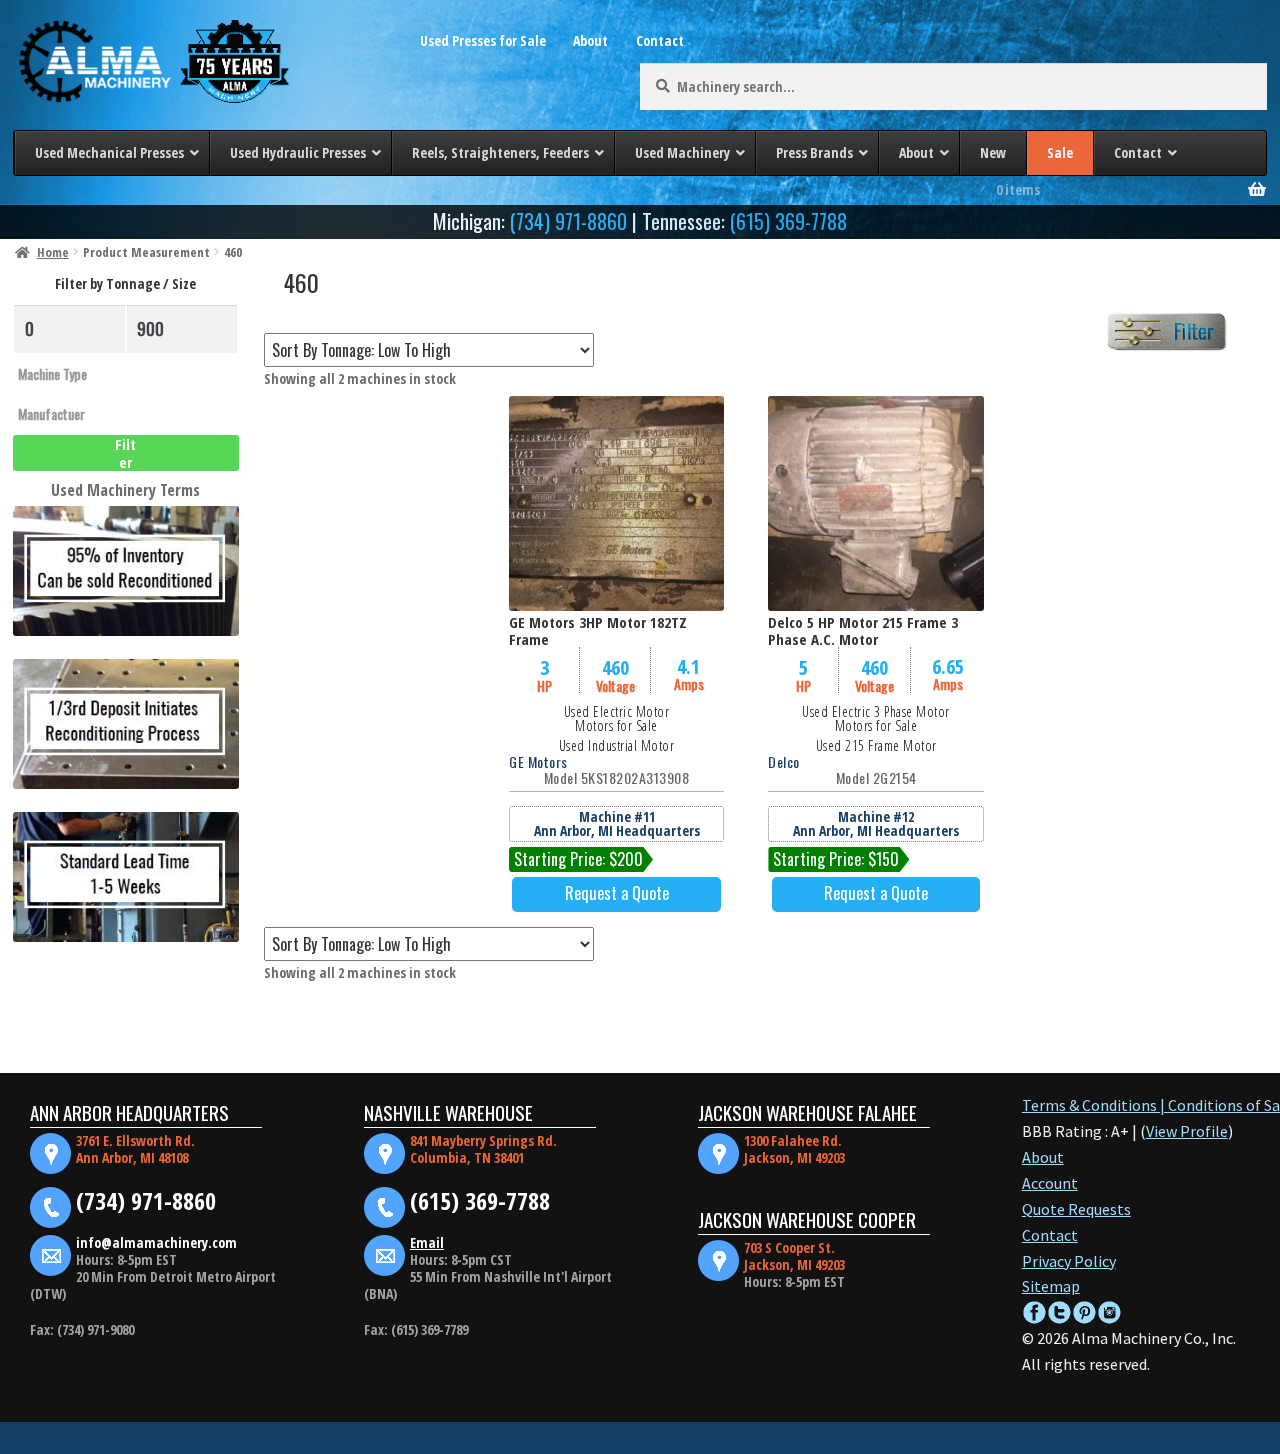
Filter (125, 453)
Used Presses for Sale (483, 40)
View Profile (1187, 1131)
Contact (660, 40)
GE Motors (538, 761)
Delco (784, 761)
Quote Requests (1076, 1209)
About (590, 40)
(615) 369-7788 (788, 221)
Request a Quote (617, 893)
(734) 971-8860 (568, 221)
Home (53, 252)
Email (427, 1242)
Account (1050, 1183)
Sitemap (1051, 1286)
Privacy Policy (1069, 1261)
